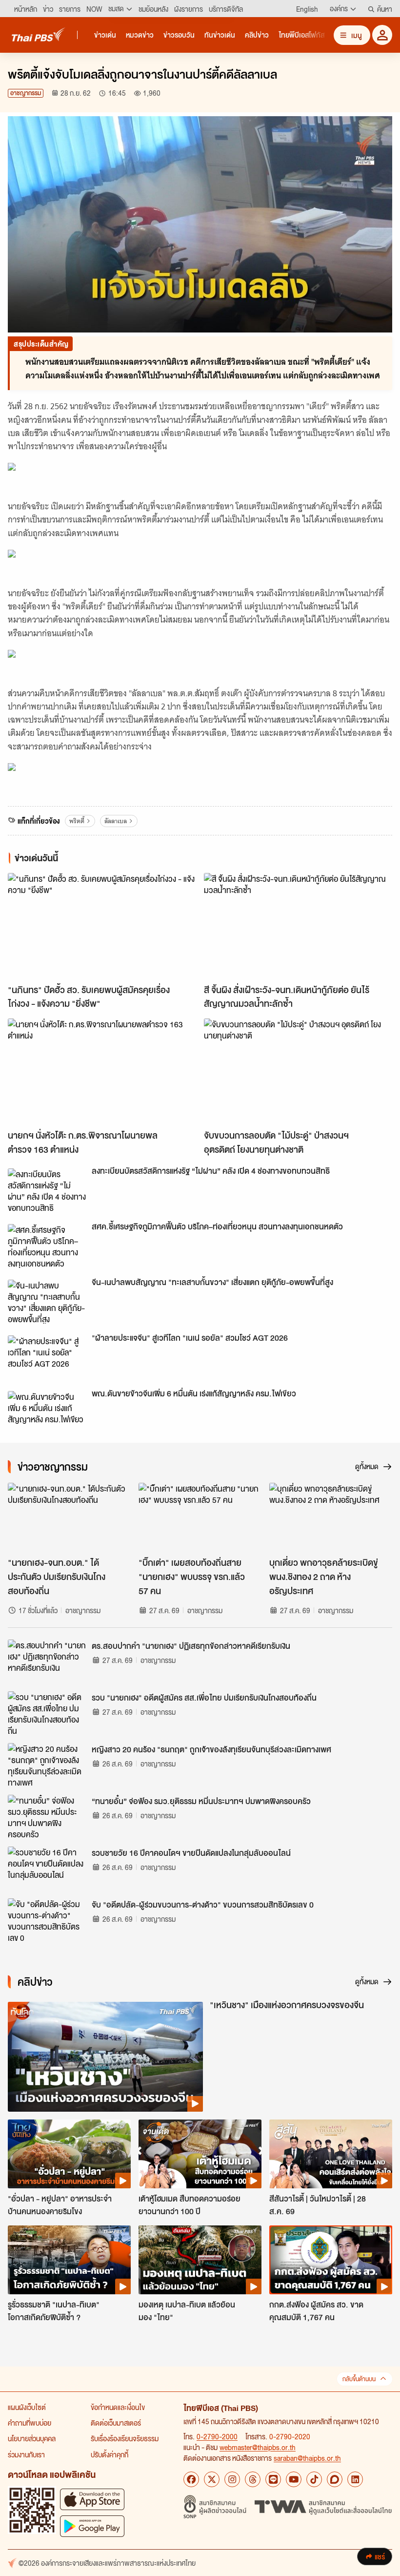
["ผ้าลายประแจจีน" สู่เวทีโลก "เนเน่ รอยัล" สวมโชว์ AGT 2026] (47, 1357)
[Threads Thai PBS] (253, 2479)
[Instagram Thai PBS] (232, 2479)
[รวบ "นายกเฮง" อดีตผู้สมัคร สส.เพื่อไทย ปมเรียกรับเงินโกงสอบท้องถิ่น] (47, 1713)
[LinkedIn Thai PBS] (355, 2479)
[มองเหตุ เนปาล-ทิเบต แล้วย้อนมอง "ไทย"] (200, 2260)
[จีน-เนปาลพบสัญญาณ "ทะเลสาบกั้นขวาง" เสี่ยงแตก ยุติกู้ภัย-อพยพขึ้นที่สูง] (47, 1302)
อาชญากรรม (26, 93)
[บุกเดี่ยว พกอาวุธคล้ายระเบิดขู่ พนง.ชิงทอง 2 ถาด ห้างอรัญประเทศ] (331, 1517)
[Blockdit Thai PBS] (335, 2479)
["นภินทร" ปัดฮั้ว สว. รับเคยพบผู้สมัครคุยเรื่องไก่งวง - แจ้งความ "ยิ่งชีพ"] (102, 926)
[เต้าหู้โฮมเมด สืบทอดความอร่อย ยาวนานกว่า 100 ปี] (200, 2154)
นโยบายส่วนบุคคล (32, 2438)
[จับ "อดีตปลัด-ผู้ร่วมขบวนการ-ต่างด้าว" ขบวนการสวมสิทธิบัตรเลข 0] (47, 1920)
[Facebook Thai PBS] (191, 2479)
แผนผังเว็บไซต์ (27, 2407)
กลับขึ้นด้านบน (359, 2379)
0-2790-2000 (217, 2436)
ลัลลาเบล (116, 821)
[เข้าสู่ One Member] (382, 35)
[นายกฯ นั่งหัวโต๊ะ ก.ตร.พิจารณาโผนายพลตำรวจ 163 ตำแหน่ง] (102, 1071)
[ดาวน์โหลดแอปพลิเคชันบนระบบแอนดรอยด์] (92, 2526)
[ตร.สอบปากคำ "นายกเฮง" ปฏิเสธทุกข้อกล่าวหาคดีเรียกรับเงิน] (47, 1662)
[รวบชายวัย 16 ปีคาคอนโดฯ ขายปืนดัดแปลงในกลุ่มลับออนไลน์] (47, 1869)
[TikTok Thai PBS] (314, 2479)
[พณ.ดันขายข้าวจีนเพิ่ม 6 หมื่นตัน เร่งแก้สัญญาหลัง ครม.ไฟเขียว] (47, 1413)
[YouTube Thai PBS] (294, 2479)
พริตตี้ (77, 821)
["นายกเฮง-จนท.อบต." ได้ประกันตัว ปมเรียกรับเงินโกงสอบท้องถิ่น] (69, 1517)
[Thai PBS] (39, 34)
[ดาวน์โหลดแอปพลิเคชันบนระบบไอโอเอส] (92, 2499)
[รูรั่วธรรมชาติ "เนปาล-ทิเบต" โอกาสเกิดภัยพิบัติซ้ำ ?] (69, 2260)
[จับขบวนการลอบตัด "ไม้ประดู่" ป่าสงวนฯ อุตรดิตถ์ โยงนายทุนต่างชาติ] (298, 1071)
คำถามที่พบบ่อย (30, 2423)
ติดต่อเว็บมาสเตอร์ (116, 2423)
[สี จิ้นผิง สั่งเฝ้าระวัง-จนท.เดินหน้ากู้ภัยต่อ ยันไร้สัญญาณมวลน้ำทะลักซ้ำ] (298, 926)
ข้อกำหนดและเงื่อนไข (118, 2407)
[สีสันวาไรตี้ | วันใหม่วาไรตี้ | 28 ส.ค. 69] (331, 2154)
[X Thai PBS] (212, 2479)
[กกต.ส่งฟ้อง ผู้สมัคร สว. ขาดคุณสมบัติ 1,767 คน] (331, 2260)
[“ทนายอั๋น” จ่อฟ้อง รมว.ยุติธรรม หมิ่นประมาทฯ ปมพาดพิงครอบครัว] (47, 1817)
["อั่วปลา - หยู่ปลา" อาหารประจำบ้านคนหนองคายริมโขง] (69, 2154)
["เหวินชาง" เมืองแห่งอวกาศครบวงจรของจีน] (105, 2057)
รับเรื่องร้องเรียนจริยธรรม (125, 2438)
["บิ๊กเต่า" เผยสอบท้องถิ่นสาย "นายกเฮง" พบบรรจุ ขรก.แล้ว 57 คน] (200, 1517)
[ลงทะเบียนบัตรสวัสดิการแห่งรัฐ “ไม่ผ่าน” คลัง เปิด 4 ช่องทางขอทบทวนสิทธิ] (47, 1190)
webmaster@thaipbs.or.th (258, 2447)
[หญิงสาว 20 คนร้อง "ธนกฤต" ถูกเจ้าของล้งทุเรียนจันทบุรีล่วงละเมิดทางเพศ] (47, 1765)
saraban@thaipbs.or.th (307, 2458)
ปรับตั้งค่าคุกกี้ (110, 2454)
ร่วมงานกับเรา (26, 2454)
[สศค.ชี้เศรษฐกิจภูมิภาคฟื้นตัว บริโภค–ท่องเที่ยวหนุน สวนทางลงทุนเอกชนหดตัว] (47, 1246)
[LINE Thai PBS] (273, 2479)
